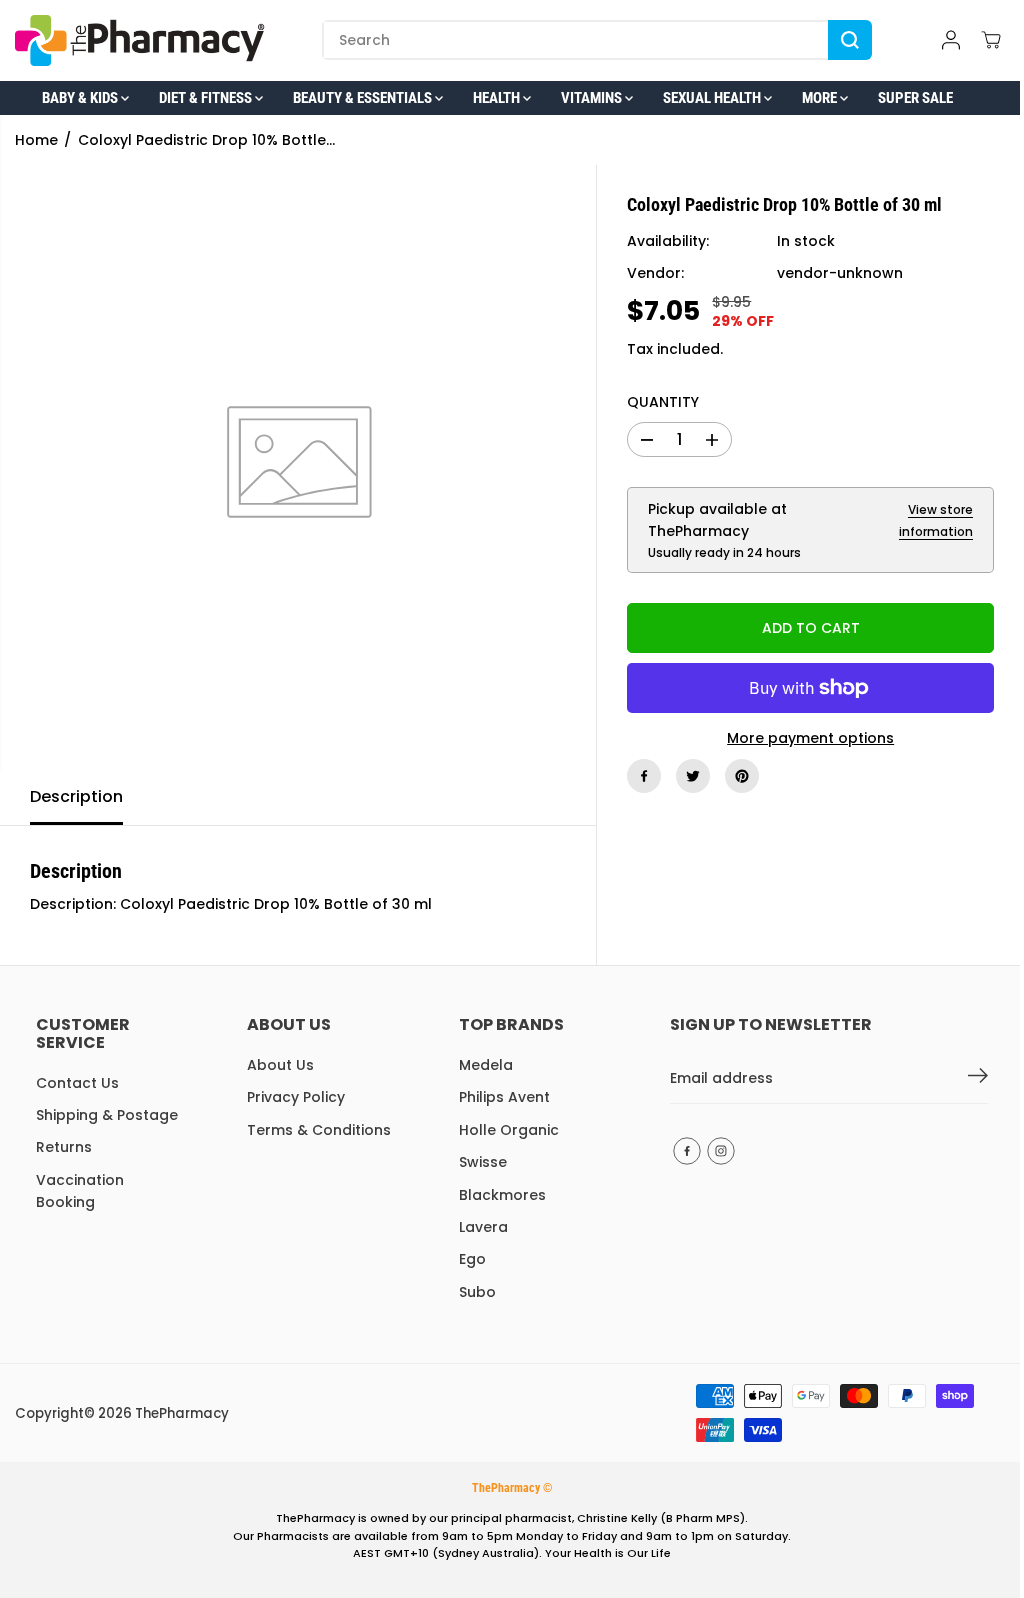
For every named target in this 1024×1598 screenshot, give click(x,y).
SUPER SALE (915, 98)
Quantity (663, 402)
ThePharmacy (182, 1413)
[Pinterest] (742, 776)
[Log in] (951, 40)
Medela (486, 1065)
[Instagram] (721, 1151)
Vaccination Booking (80, 1191)
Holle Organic (509, 1130)
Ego (472, 1259)
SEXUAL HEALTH (713, 98)
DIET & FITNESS (207, 98)
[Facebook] (644, 776)
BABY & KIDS (81, 98)
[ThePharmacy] (140, 40)
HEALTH (498, 98)
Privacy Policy (296, 1097)
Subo (477, 1292)
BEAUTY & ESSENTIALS (364, 98)
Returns (64, 1147)
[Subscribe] (978, 1079)
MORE (821, 98)
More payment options (810, 738)
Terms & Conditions (319, 1130)
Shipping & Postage (107, 1115)
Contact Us (77, 1083)
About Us (280, 1065)
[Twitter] (693, 776)
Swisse (483, 1162)
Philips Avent (504, 1097)
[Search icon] (850, 40)
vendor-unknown (840, 273)
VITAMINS (593, 98)
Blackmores (502, 1195)
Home (36, 140)
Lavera (483, 1227)
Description (76, 796)
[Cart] (991, 40)
